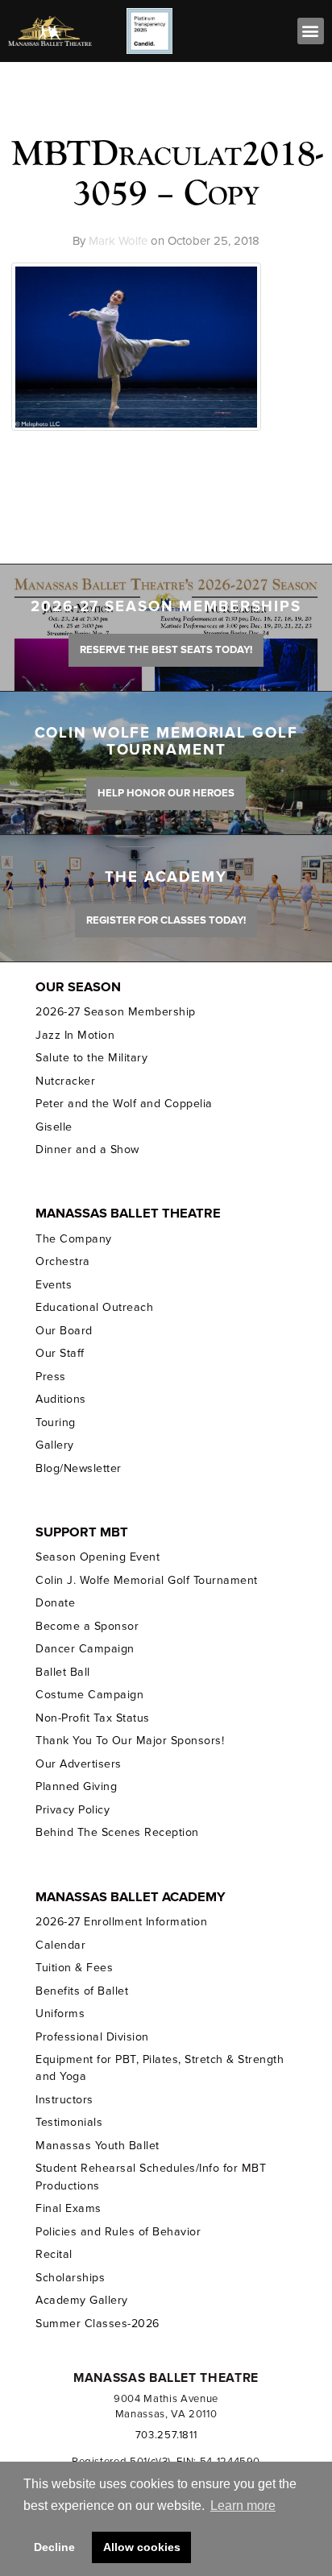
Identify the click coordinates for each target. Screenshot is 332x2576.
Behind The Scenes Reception (117, 1832)
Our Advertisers (78, 1764)
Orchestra (63, 1261)
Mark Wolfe (118, 241)
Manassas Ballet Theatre (128, 1214)
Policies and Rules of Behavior (118, 2232)
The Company (74, 1239)
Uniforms (60, 2014)
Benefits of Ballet (82, 1991)
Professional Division (92, 2037)
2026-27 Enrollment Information (121, 1922)
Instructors (64, 2100)
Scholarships (70, 2278)
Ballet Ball (63, 1672)
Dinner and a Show (87, 1149)
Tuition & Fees (74, 1968)
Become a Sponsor (87, 1626)
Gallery (55, 1445)
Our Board (64, 1331)
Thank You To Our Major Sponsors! (130, 1741)
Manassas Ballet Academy (131, 1897)
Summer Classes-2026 (97, 2324)
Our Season (78, 987)
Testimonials (69, 2122)
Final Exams (68, 2208)
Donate (55, 1603)
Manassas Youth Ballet (97, 2146)
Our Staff (60, 1353)
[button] (311, 31)
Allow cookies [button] (142, 2547)
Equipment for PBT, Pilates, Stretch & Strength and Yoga (160, 2068)
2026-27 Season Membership (115, 1012)
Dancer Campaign (85, 1649)
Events (54, 1285)
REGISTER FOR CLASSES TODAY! (166, 920)
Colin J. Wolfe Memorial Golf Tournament (146, 1580)
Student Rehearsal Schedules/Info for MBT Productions (151, 2177)
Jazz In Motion (75, 1035)
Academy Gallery (81, 2300)
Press (51, 1377)
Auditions (61, 1399)
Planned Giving (76, 1786)
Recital (54, 2254)
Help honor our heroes (166, 793)
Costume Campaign (89, 1695)
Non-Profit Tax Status (92, 1718)
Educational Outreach (94, 1307)
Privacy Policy (73, 1810)
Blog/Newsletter (78, 1468)
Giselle (54, 1127)
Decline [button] (54, 2547)
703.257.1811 (166, 2435)
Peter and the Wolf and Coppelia (124, 1104)
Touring (56, 1422)
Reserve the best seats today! (166, 650)
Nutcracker (65, 1081)
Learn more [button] (243, 2506)
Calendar (60, 1945)
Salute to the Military (91, 1058)
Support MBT (82, 1532)
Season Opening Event (98, 1557)
